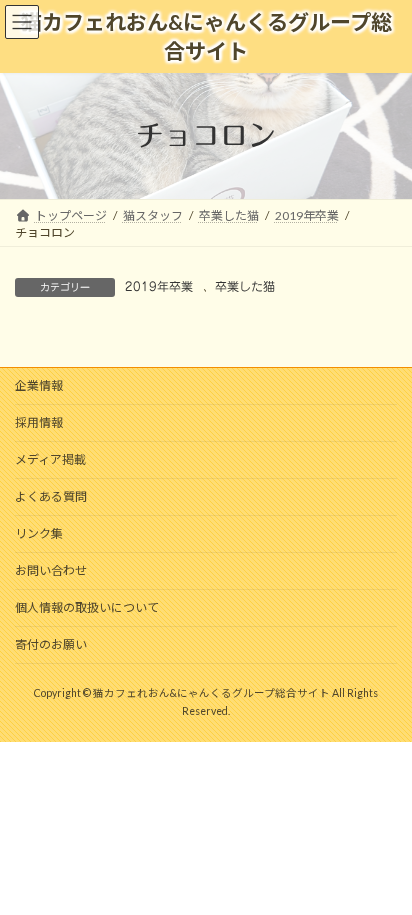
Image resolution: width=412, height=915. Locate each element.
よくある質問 (51, 496)
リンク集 (39, 533)
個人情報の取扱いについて (87, 607)
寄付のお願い (51, 644)
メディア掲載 (50, 459)
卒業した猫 (245, 286)
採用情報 (39, 422)
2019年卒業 (159, 286)
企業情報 (39, 385)
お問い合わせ (51, 570)
